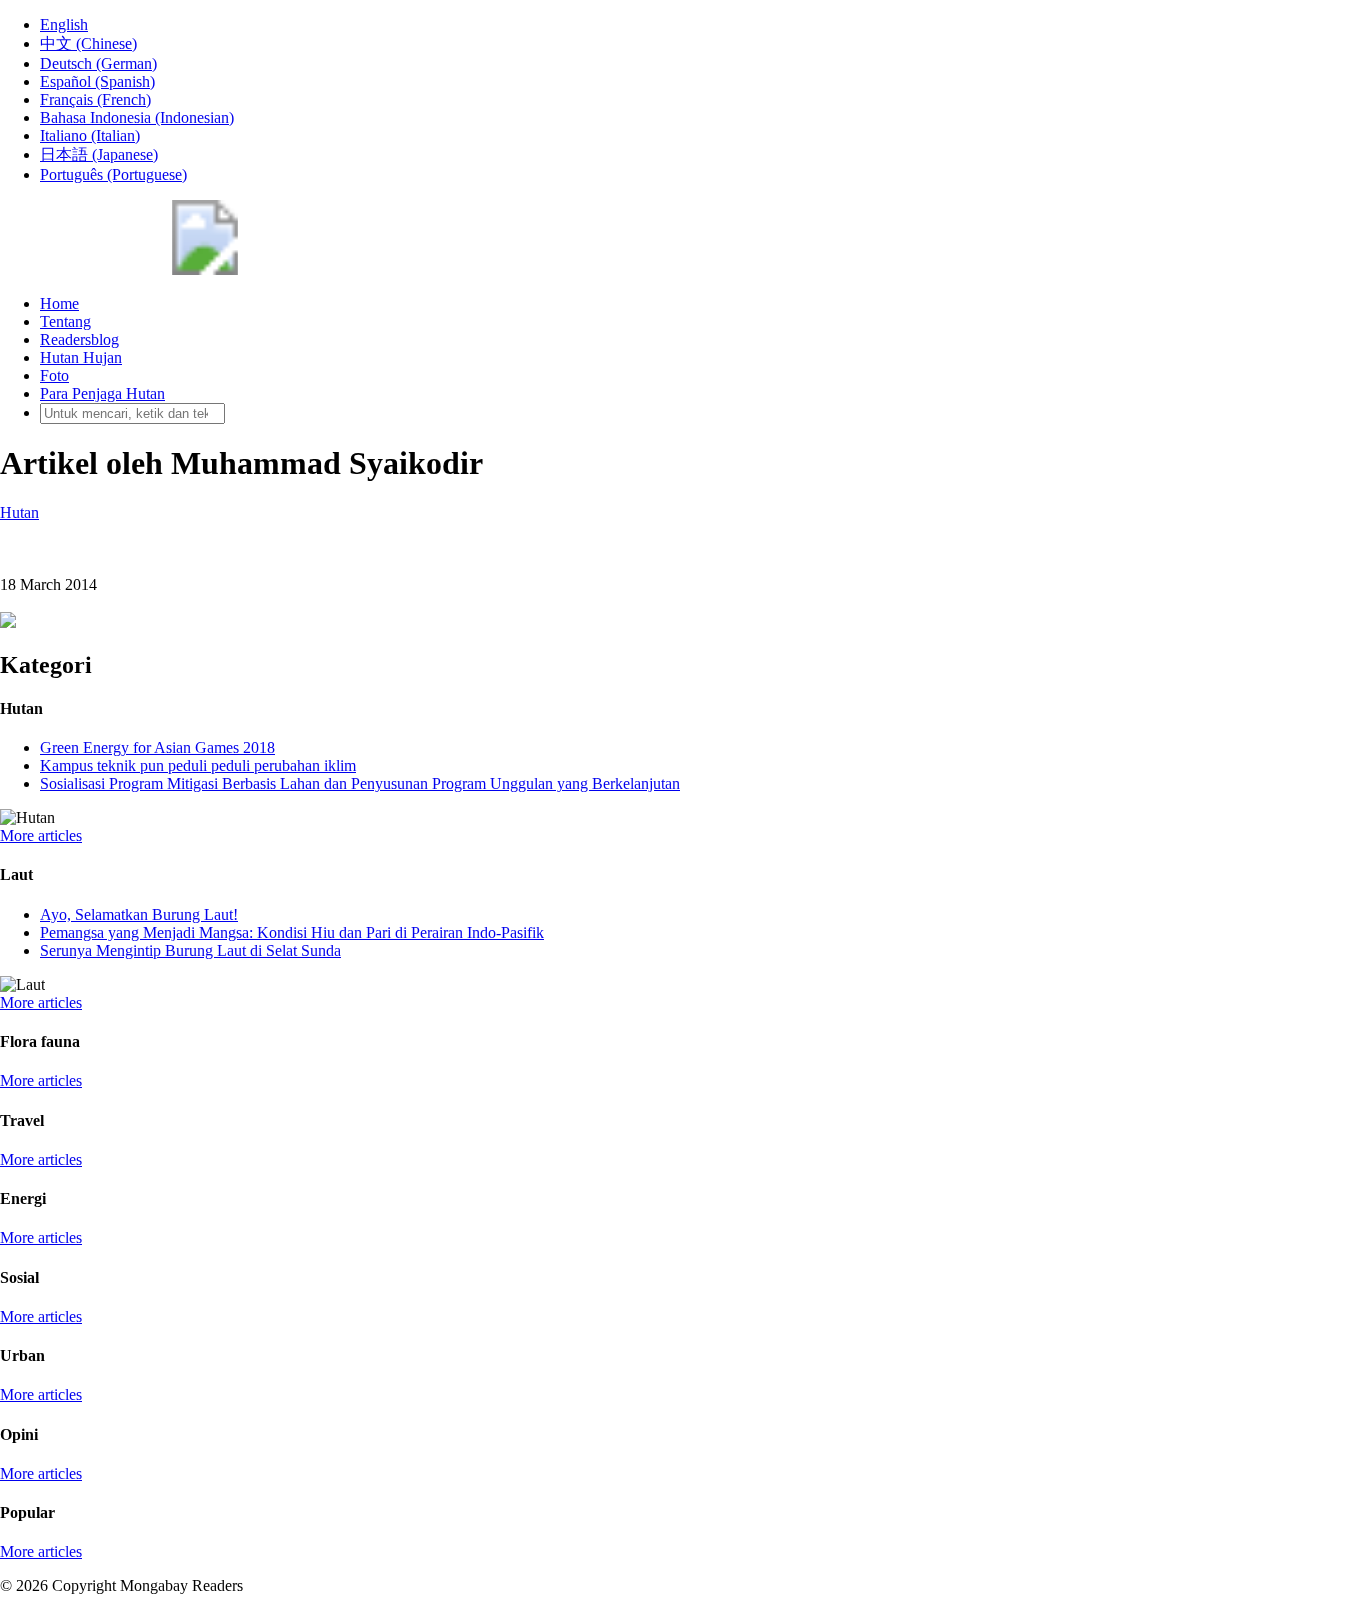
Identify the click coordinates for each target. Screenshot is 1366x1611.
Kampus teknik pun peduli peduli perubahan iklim (198, 765)
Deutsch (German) (98, 63)
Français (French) (95, 99)
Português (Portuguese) (113, 174)
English (64, 24)
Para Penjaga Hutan (102, 393)
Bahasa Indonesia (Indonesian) (137, 117)
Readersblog (79, 339)
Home (59, 303)
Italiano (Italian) (90, 135)
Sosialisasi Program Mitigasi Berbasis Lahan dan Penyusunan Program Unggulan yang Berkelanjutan (360, 783)
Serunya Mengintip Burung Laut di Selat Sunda (190, 950)
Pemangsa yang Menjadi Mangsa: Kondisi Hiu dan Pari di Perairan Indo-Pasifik (292, 932)
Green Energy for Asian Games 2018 (157, 747)
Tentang (65, 321)
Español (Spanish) (97, 81)
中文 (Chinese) (88, 43)
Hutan (19, 512)
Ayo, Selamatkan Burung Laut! (139, 914)
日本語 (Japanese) (99, 154)
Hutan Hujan (81, 357)
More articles (41, 835)
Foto (54, 375)
